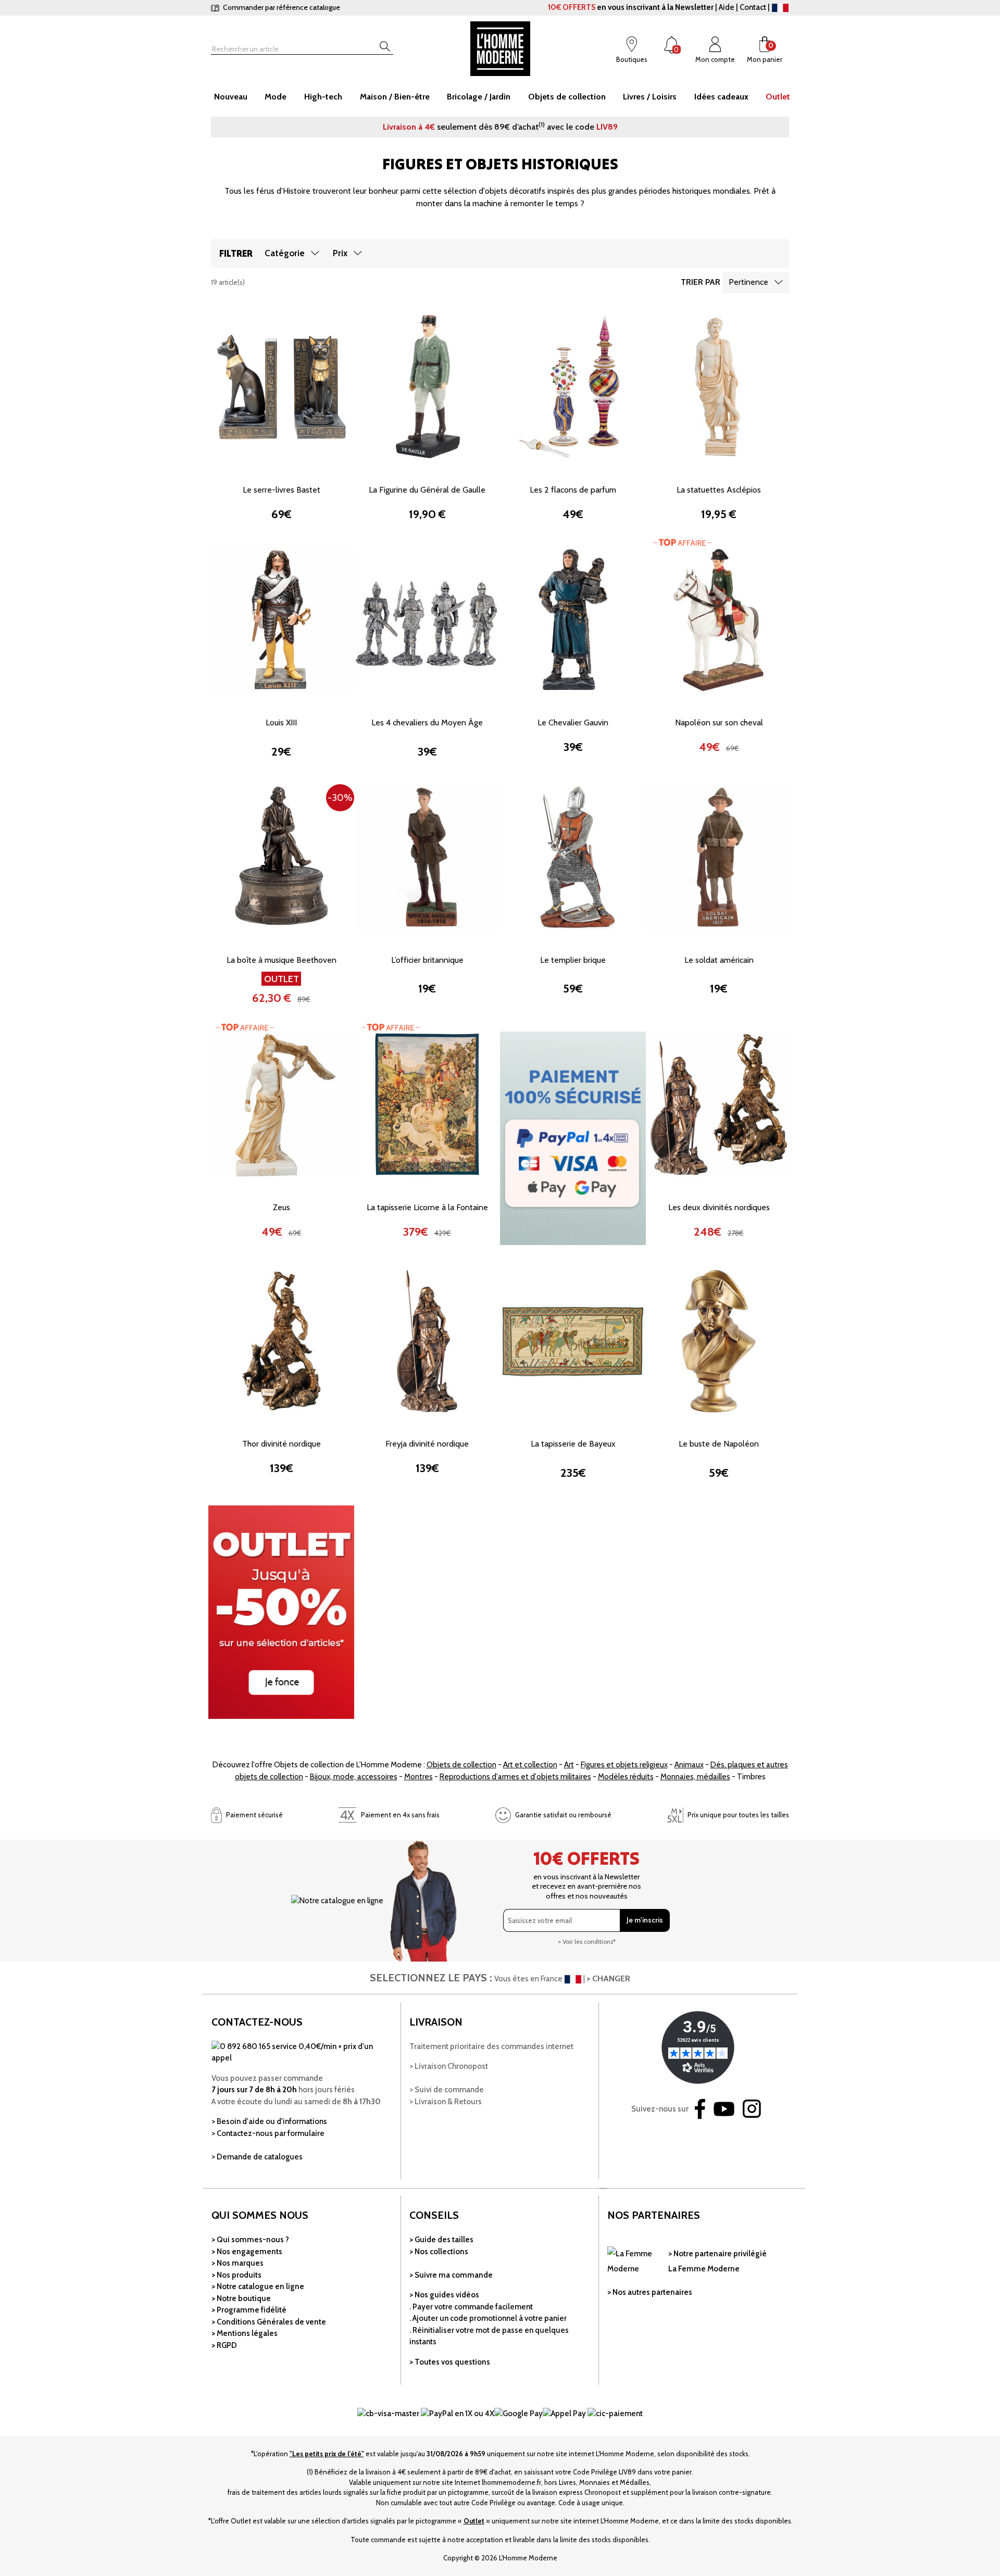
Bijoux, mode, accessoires (354, 1777)
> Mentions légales (245, 2333)
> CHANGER (608, 1978)
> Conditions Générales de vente (269, 2322)
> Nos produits (236, 2275)
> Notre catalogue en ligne (258, 2286)
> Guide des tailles (441, 2240)
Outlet (474, 2521)
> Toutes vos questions (450, 2362)
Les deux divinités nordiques (719, 1207)
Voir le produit (281, 452)
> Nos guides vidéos (444, 2295)
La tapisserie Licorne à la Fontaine (427, 1207)
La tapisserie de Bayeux (573, 1444)
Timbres (751, 1777)
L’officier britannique (427, 960)
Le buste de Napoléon (719, 1444)
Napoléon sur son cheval (719, 722)
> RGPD (224, 2345)
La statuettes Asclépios (719, 490)
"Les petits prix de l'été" (327, 2454)
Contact (753, 7)
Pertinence (748, 282)
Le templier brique (573, 960)
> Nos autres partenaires (650, 2292)
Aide (727, 7)
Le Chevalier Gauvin (573, 722)
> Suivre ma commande (451, 2275)
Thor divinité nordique (282, 1444)
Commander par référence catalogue (281, 7)
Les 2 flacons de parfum (573, 490)
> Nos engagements (247, 2252)
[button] (224, 386)
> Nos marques (238, 2263)
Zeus (282, 1207)
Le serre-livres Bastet (282, 490)
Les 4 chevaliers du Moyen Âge (427, 722)
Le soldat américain (719, 960)
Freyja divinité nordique (427, 1444)
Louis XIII (281, 722)
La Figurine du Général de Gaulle (427, 490)
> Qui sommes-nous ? (250, 2240)
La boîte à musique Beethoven (282, 960)
